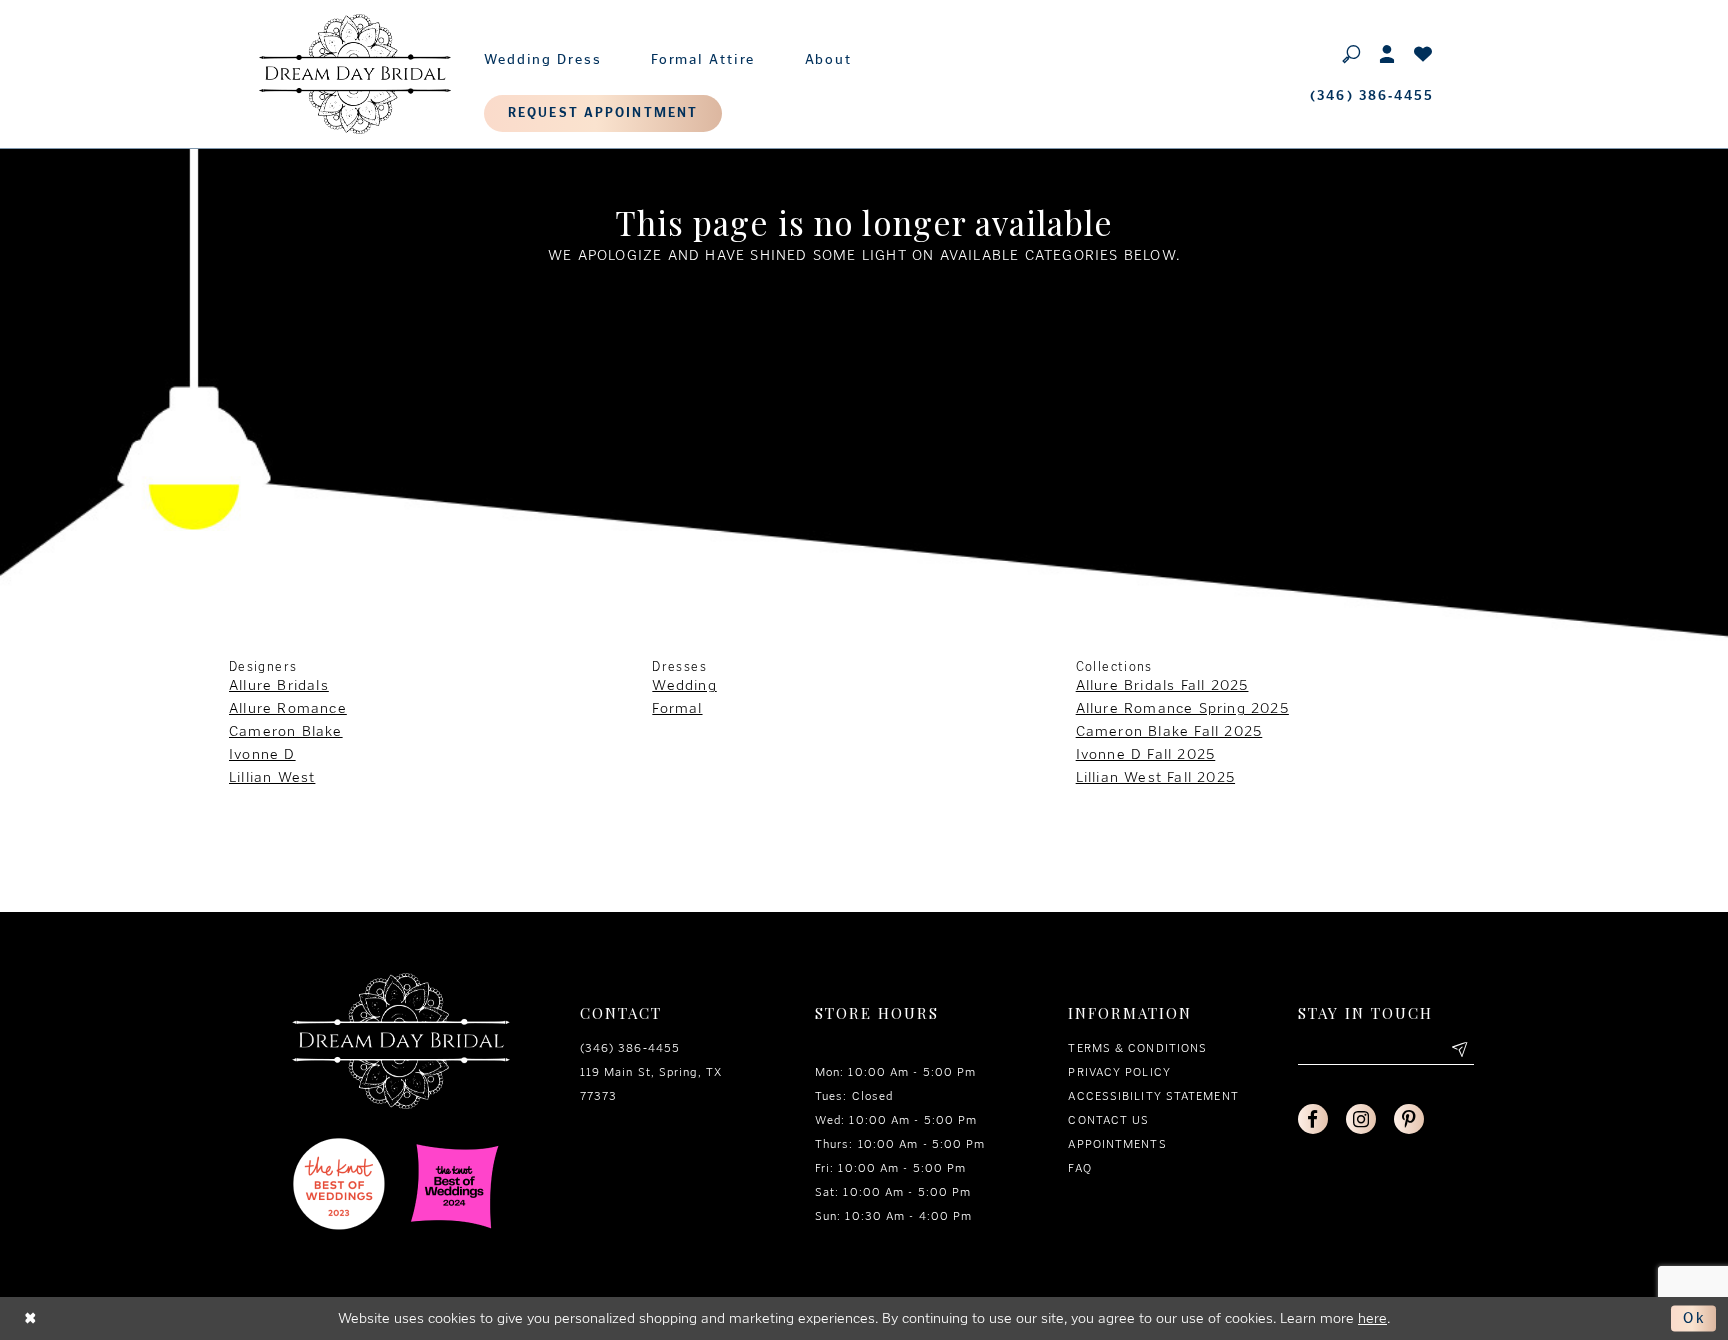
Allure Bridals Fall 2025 (1162, 685)
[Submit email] (1459, 1050)
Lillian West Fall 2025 (1155, 777)
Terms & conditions (1137, 1048)
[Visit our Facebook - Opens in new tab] (1313, 1119)
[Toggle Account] (1388, 53)
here (1372, 1318)
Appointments (1117, 1144)
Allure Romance (288, 708)
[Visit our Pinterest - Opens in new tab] (1409, 1119)
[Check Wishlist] (1424, 53)
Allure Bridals (279, 685)
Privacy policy (1119, 1072)
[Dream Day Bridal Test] (355, 74)
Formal (677, 708)
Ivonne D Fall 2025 (1146, 754)
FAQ (1079, 1168)
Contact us (1108, 1120)
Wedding (684, 685)
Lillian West (272, 777)
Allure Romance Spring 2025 (1182, 708)
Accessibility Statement (1153, 1096)
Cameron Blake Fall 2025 (1169, 731)
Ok (1694, 1318)
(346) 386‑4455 (630, 1048)
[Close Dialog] (31, 1318)
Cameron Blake (286, 731)
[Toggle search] (1352, 53)
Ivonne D (262, 754)
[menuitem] (543, 55)
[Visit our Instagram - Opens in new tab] (1361, 1119)
